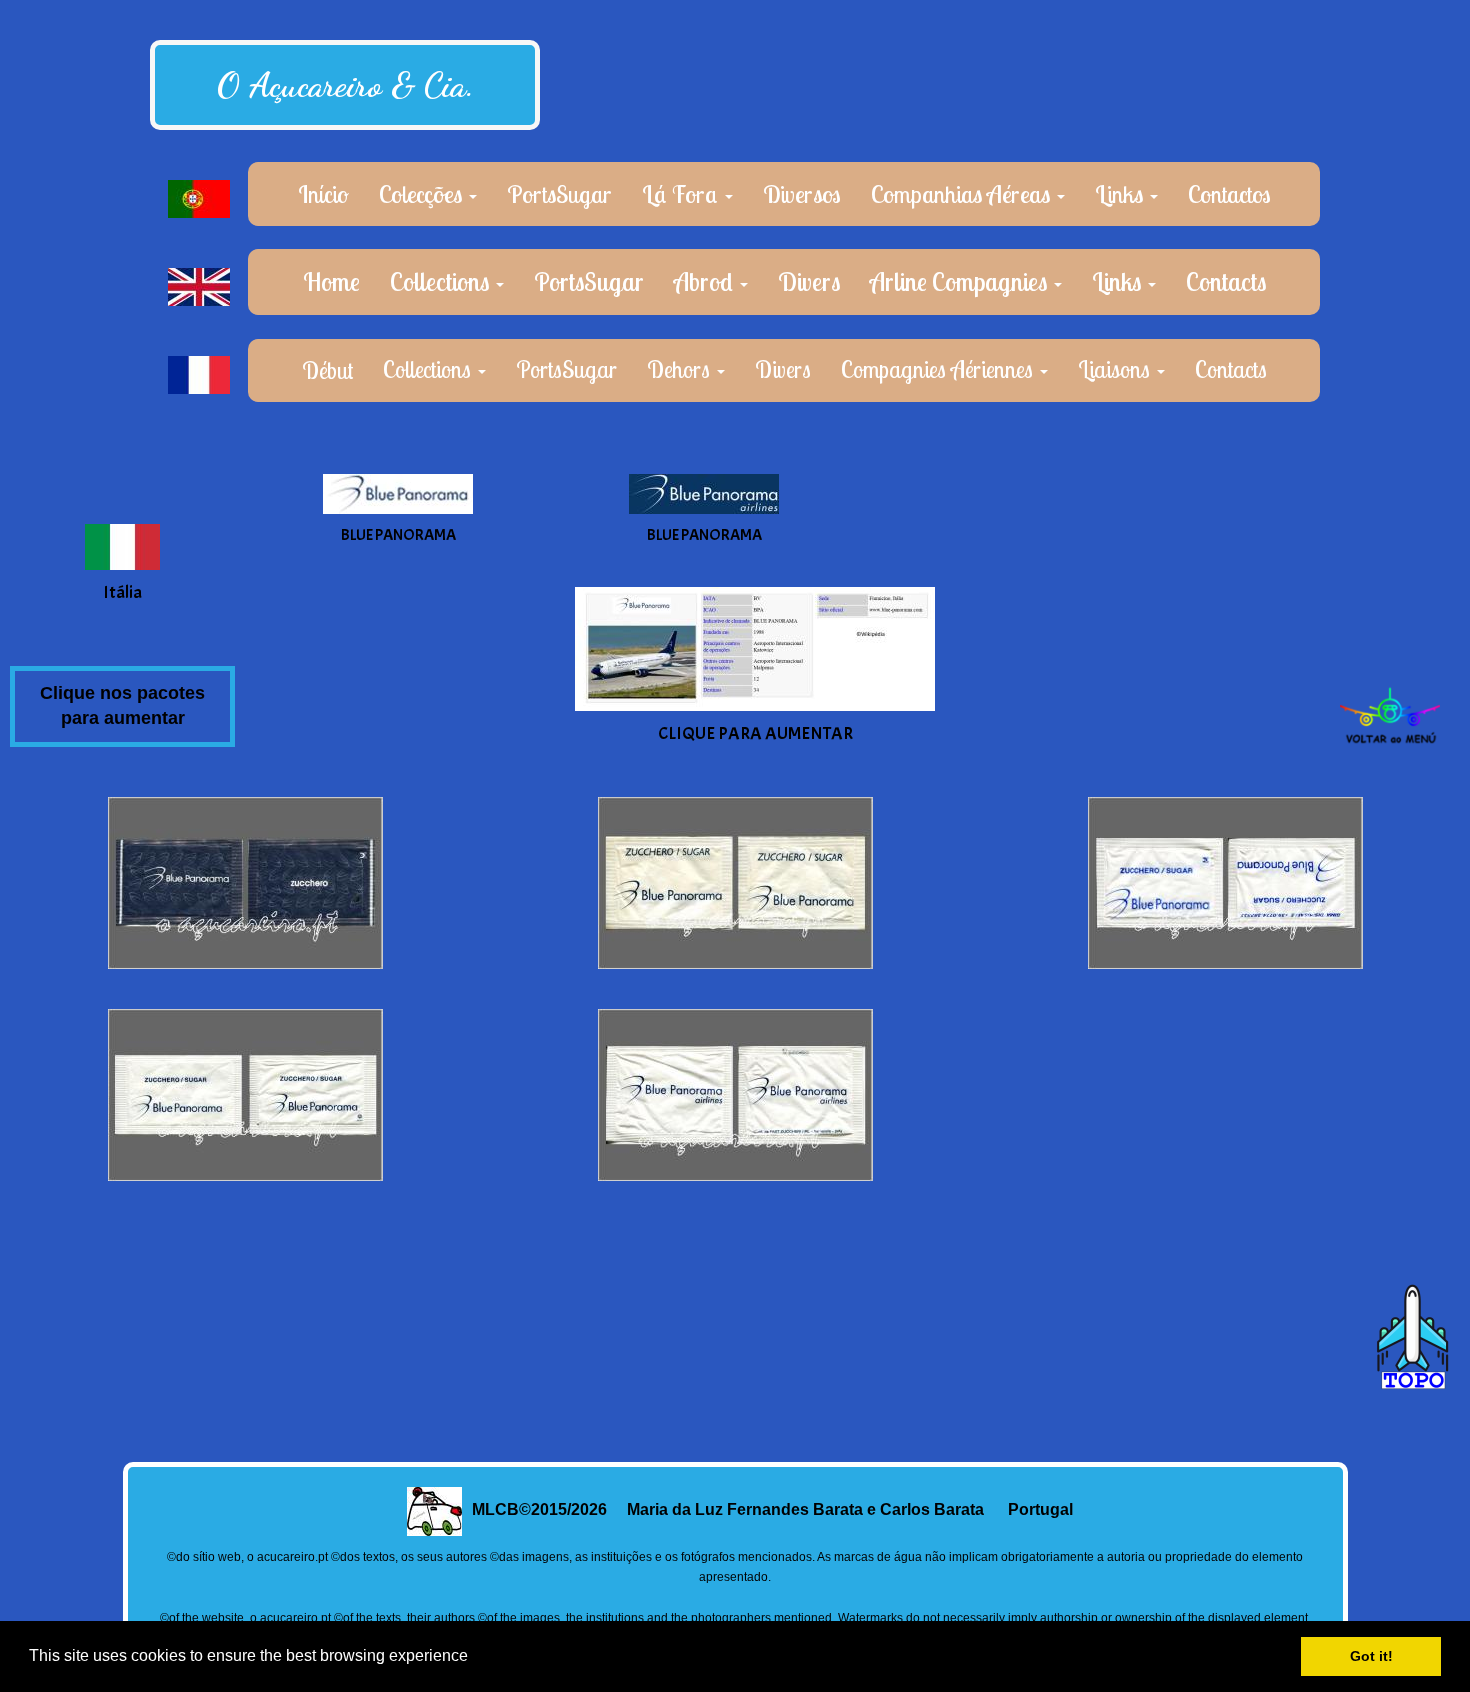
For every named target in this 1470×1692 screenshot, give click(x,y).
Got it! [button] (1371, 1656)
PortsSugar (559, 194)
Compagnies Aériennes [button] (939, 369)
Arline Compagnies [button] (961, 281)
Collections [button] (442, 281)
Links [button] (1121, 194)
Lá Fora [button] (682, 194)
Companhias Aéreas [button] (963, 194)
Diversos (802, 194)
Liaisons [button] (1116, 369)
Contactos (1229, 194)
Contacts (1226, 281)
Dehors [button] (681, 369)
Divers (809, 281)
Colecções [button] (423, 194)
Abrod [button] (706, 281)
